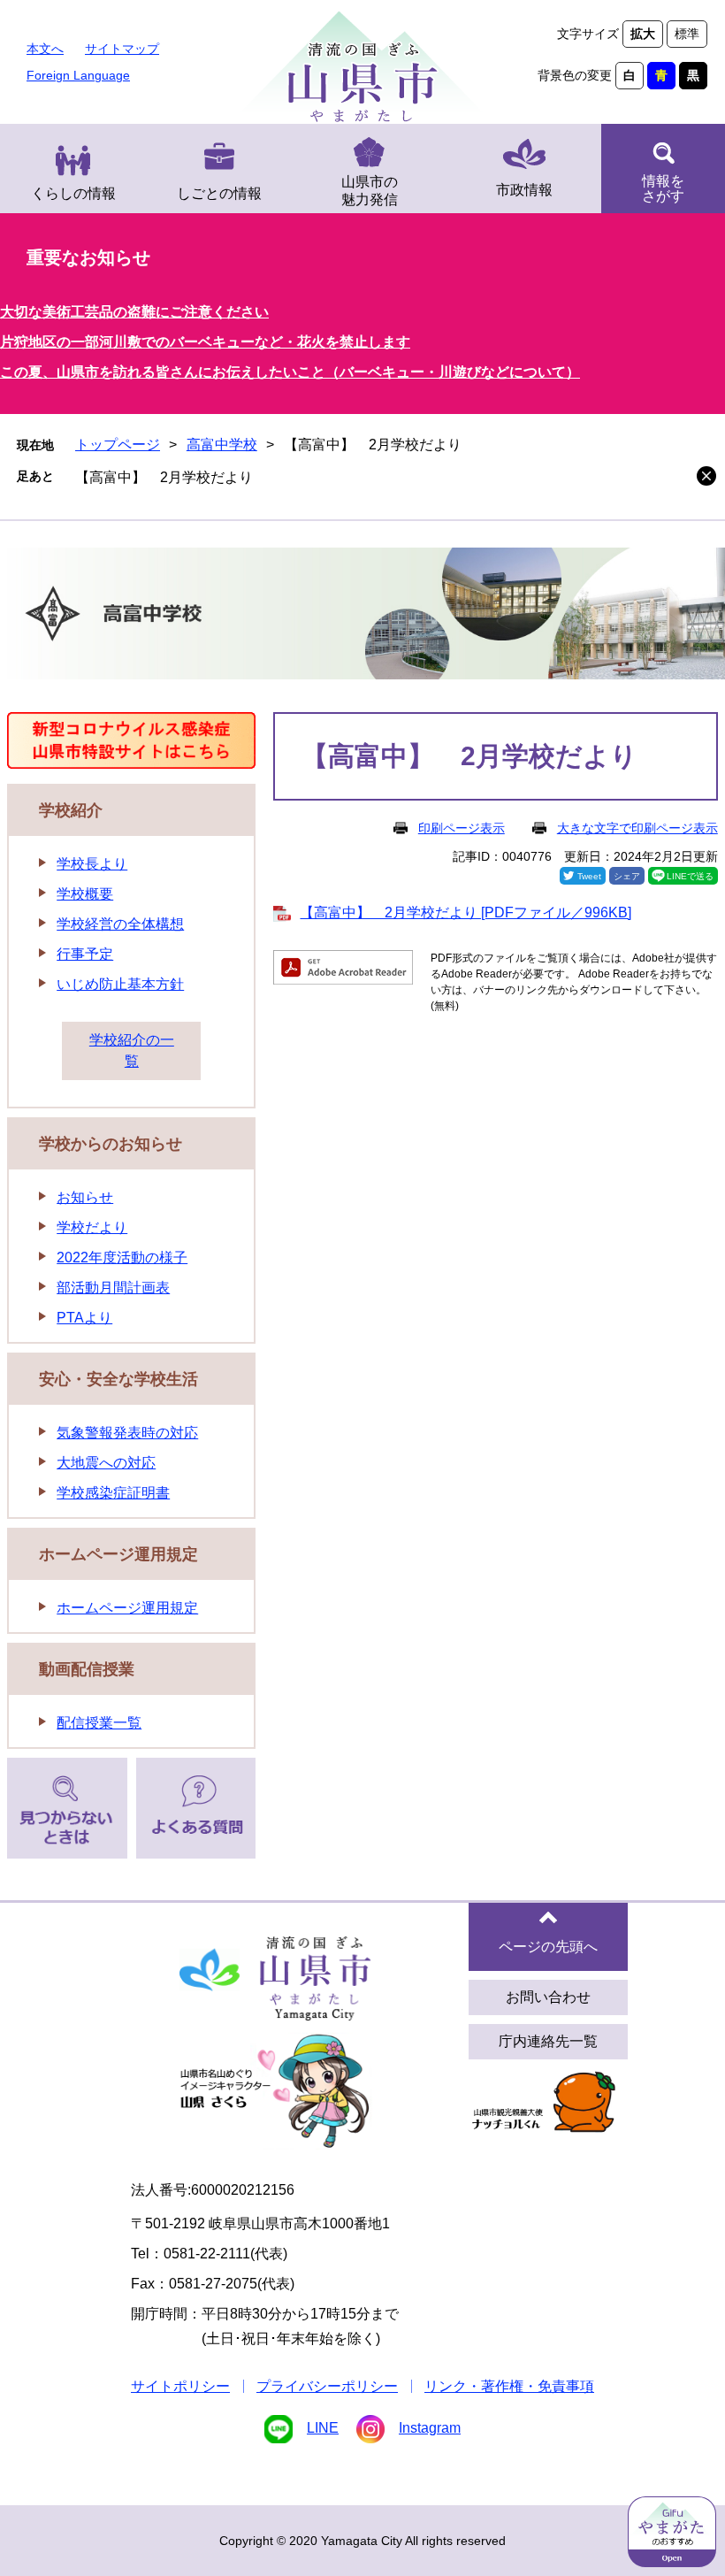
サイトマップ (122, 49)
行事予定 (85, 954)
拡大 (643, 34)
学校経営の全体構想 (120, 924)
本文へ (45, 49)
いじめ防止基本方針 (120, 984)
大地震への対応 (106, 1463)
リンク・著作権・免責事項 (509, 2386)
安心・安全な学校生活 (118, 1379)
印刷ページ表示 (462, 828)
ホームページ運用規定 (118, 1554)
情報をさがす (663, 188)
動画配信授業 (87, 1669)
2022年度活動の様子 (122, 1257)
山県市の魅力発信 (370, 191)
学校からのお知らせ (111, 1144)
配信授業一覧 (99, 1723)
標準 (687, 34)
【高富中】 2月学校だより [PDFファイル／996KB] (466, 912)
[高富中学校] (362, 617)
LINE (323, 2428)
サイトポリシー (180, 2386)
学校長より (92, 864)
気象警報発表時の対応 (127, 1433)
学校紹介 (71, 810)
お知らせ (85, 1197)
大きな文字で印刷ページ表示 (637, 828)
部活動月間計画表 (113, 1288)
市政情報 (524, 190)
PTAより (84, 1318)
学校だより (92, 1227)
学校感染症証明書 (113, 1493)
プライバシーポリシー (327, 2386)
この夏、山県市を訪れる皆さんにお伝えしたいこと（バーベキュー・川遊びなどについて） (290, 372)
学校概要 (85, 894)
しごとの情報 (219, 193)
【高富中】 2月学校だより (164, 477)
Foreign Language (78, 75)
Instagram (430, 2428)
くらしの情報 (73, 193)
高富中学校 (222, 445)
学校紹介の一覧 (132, 1050)
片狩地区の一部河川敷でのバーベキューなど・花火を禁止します (205, 342)
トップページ (118, 445)
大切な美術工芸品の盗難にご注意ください (134, 312)
